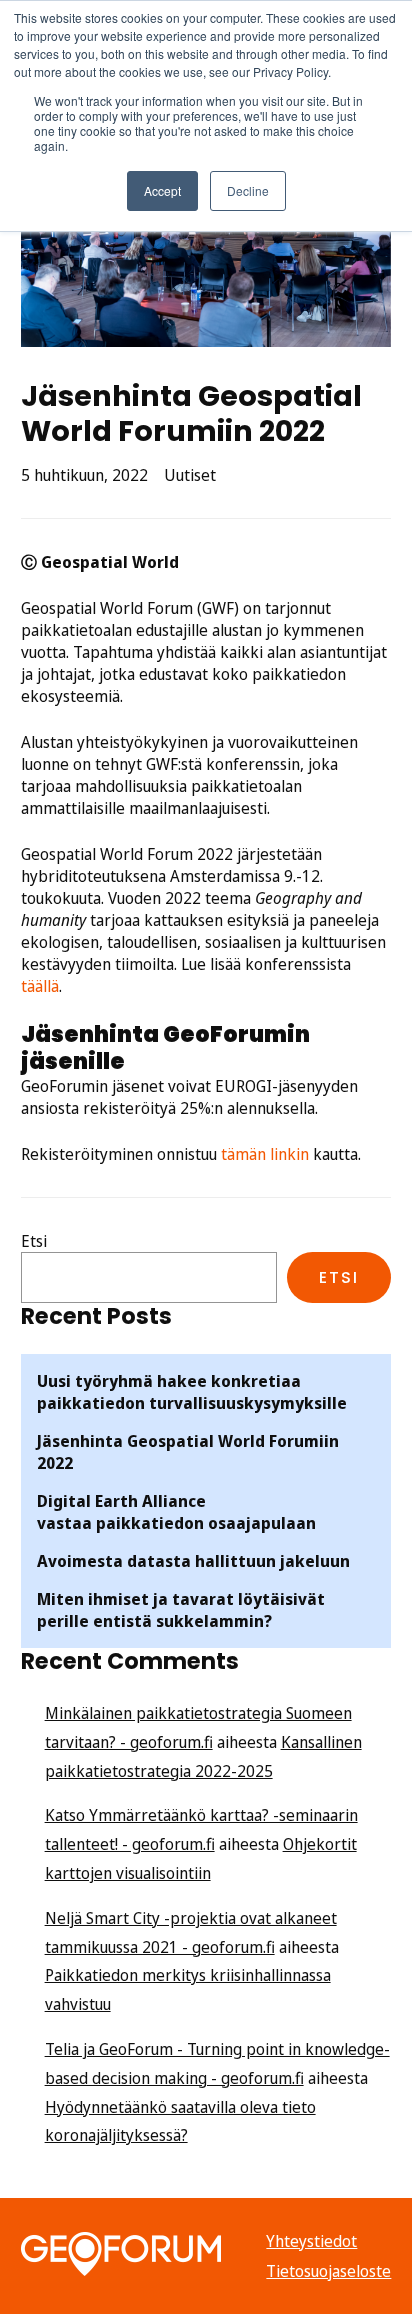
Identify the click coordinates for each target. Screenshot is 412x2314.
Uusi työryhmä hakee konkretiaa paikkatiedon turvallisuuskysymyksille (192, 1392)
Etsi (34, 1241)
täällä (40, 986)
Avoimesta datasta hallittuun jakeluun (193, 1561)
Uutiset (190, 475)
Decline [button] (248, 190)
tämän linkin (265, 1154)
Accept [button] (162, 190)
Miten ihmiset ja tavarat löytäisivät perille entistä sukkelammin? (181, 1610)
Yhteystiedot (311, 2241)
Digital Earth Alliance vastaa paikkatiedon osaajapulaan (176, 1512)
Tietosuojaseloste (328, 2271)
